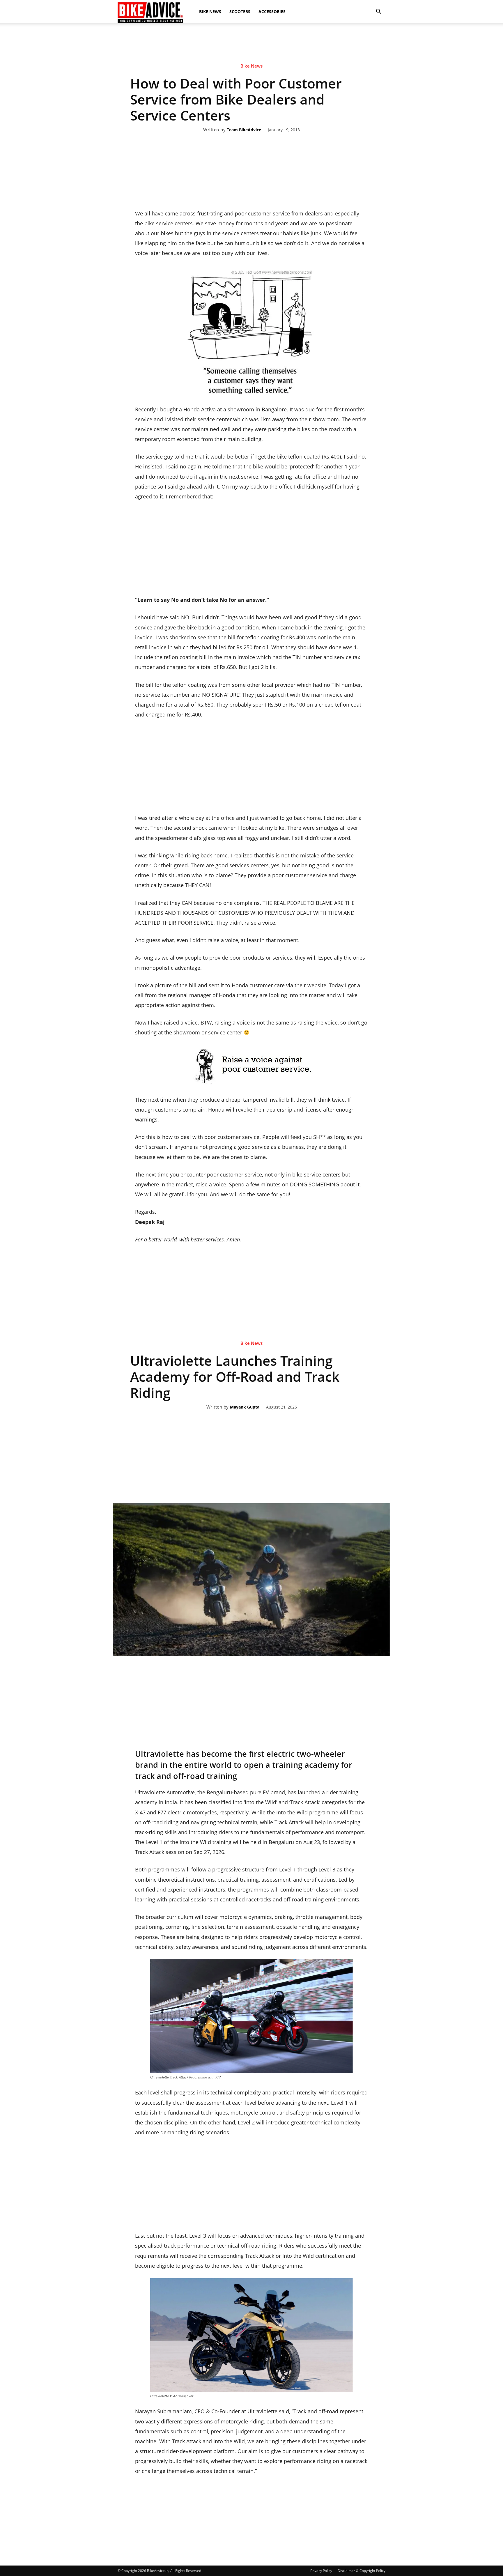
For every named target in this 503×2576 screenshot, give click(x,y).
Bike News (210, 11)
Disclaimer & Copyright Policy (362, 2571)
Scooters (240, 11)
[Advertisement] (251, 43)
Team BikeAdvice (244, 130)
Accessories (272, 11)
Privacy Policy (321, 2571)
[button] (378, 12)
